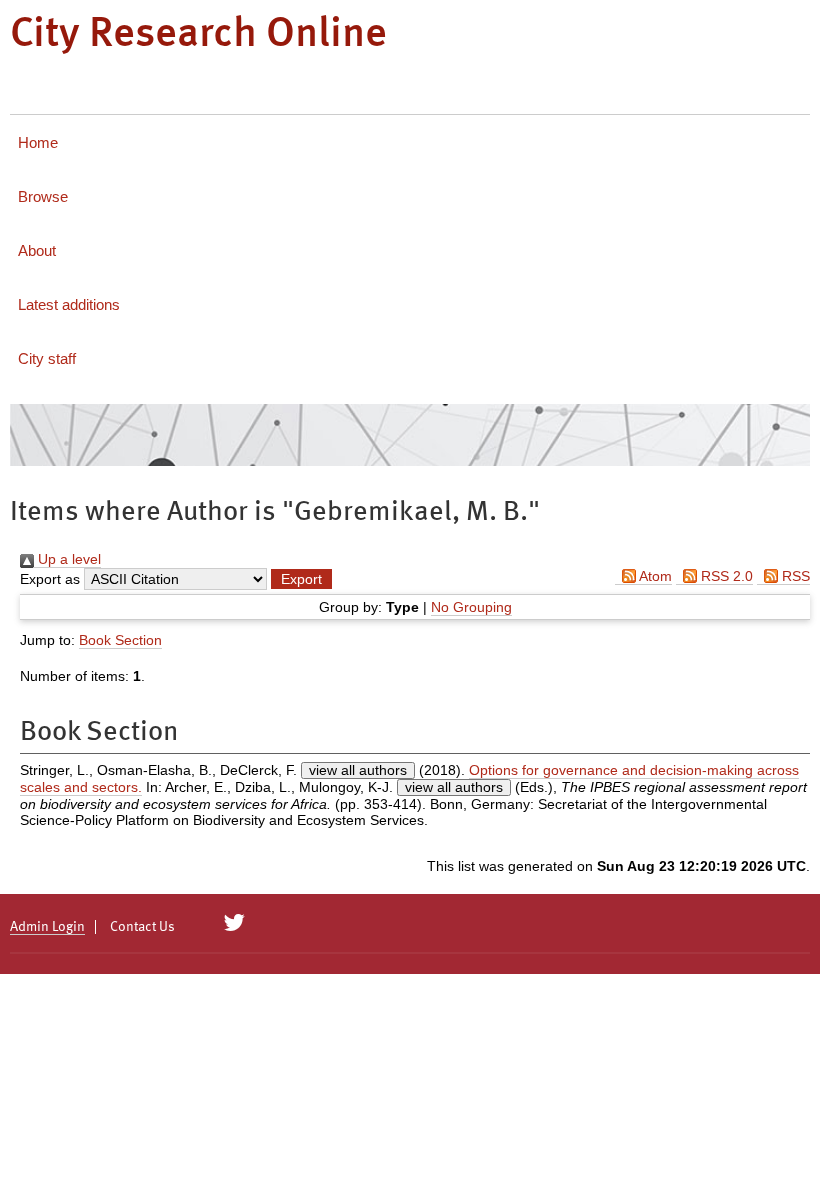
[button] (301, 579)
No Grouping (471, 607)
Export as (50, 579)
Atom (654, 576)
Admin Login (47, 927)
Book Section (120, 640)
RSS (794, 576)
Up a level (67, 559)
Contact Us (142, 927)
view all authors (358, 770)
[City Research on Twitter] (234, 923)
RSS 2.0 (725, 576)
